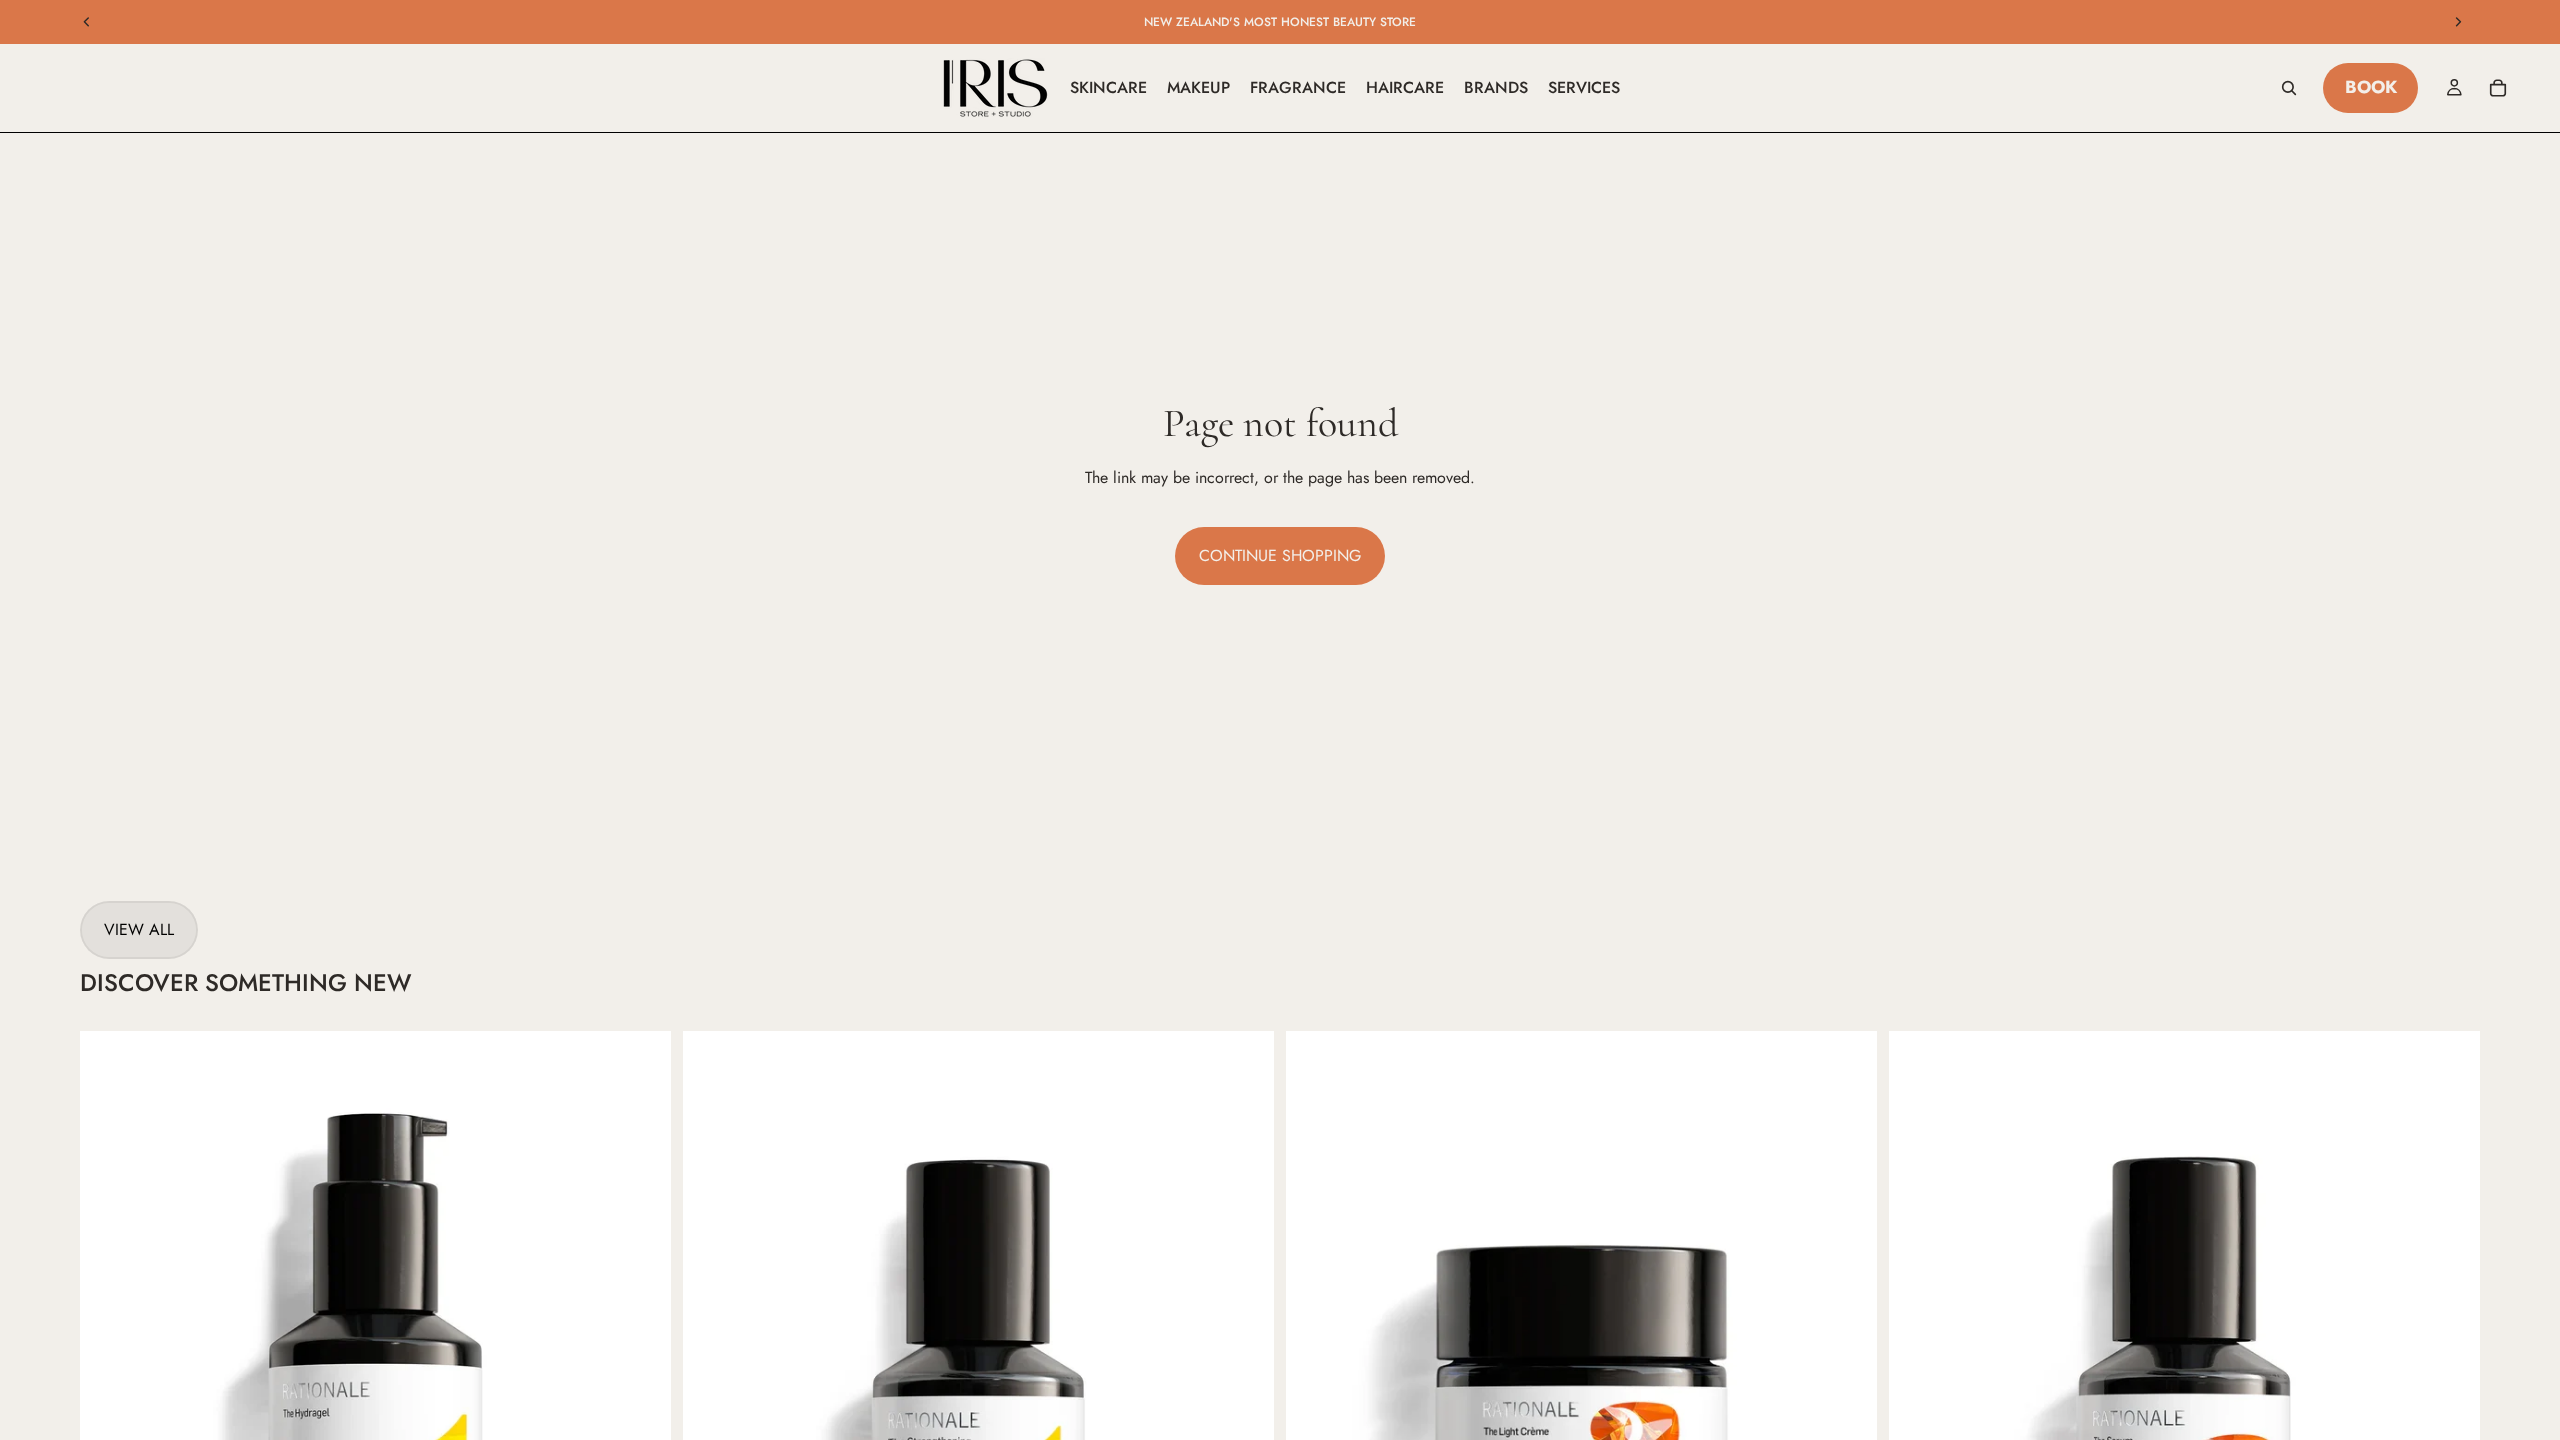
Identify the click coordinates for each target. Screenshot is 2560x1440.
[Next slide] (2458, 22)
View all (139, 929)
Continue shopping (1280, 555)
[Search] (2289, 88)
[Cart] (2498, 88)
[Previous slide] (87, 22)
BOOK (2371, 87)
